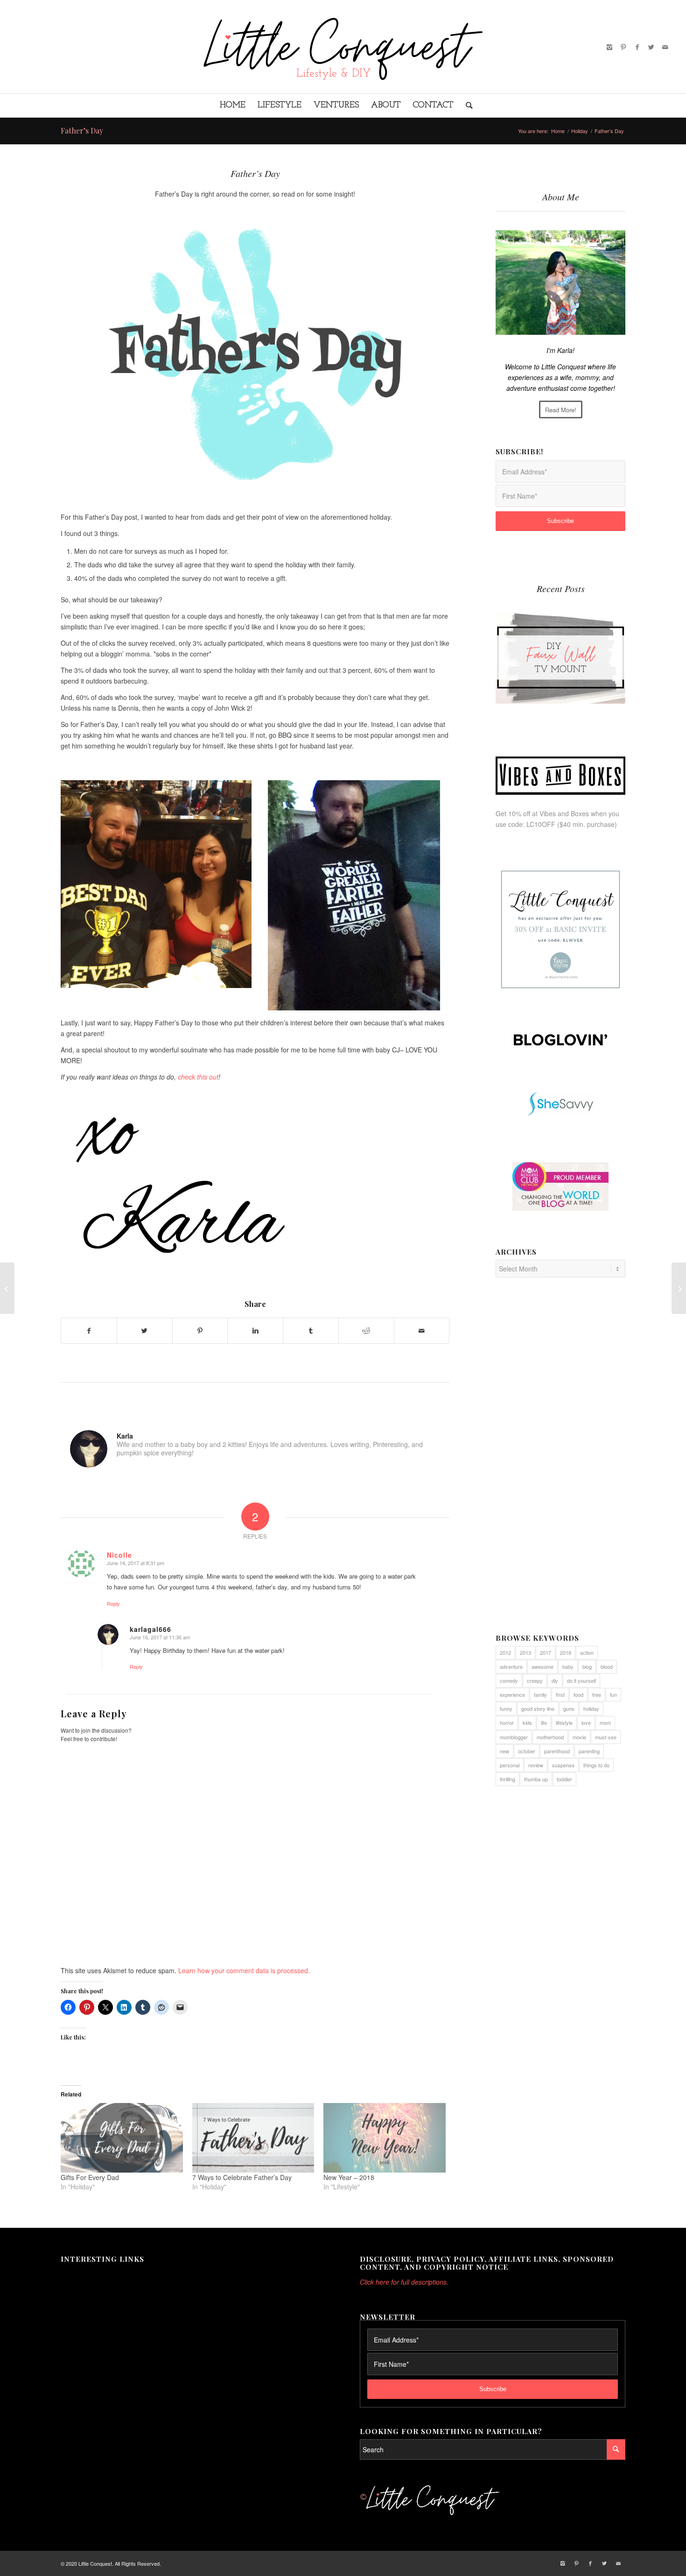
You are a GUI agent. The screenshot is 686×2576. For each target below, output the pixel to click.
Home (558, 131)
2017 (546, 1652)
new (504, 1751)
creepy (535, 1680)
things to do (596, 1765)
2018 (566, 1652)
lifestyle (564, 1722)
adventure (511, 1666)
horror (507, 1722)
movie (579, 1737)
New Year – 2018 (349, 2177)
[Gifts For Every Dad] (122, 2138)
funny (506, 1708)
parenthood (557, 1751)
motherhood (550, 1737)
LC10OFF (541, 824)
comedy (509, 1680)
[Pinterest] (623, 47)
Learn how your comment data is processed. (244, 1970)
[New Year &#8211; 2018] (385, 2138)
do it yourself (581, 1680)
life (544, 1722)
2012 (505, 1652)
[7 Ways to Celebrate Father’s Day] (253, 2138)
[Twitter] (651, 47)
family (540, 1694)
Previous (510, 647)
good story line (538, 1708)
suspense (563, 1765)
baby (568, 1666)
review (536, 1765)
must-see (606, 1737)
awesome (542, 1666)
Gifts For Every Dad (90, 2177)
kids (527, 1722)
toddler (564, 1779)
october (527, 1751)
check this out (198, 1077)
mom (605, 1722)
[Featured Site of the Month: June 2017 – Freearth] (679, 1288)
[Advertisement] (560, 1461)
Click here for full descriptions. (404, 2282)
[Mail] (665, 47)
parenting (589, 1751)
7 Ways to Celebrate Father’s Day (242, 2177)
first (560, 1694)
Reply (113, 1603)
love (586, 1722)
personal (510, 1765)
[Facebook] (637, 47)
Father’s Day (82, 131)
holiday (591, 1708)
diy (555, 1680)
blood (607, 1666)
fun (613, 1694)
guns (569, 1708)
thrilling (507, 1779)
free (597, 1694)
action (587, 1652)
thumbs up (536, 1779)
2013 (525, 1652)
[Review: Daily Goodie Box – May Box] (7, 1288)
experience (512, 1694)
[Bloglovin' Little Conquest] (560, 1040)
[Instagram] (609, 47)
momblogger (514, 1737)
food (578, 1694)
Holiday (580, 131)
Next (611, 647)
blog (587, 1666)
